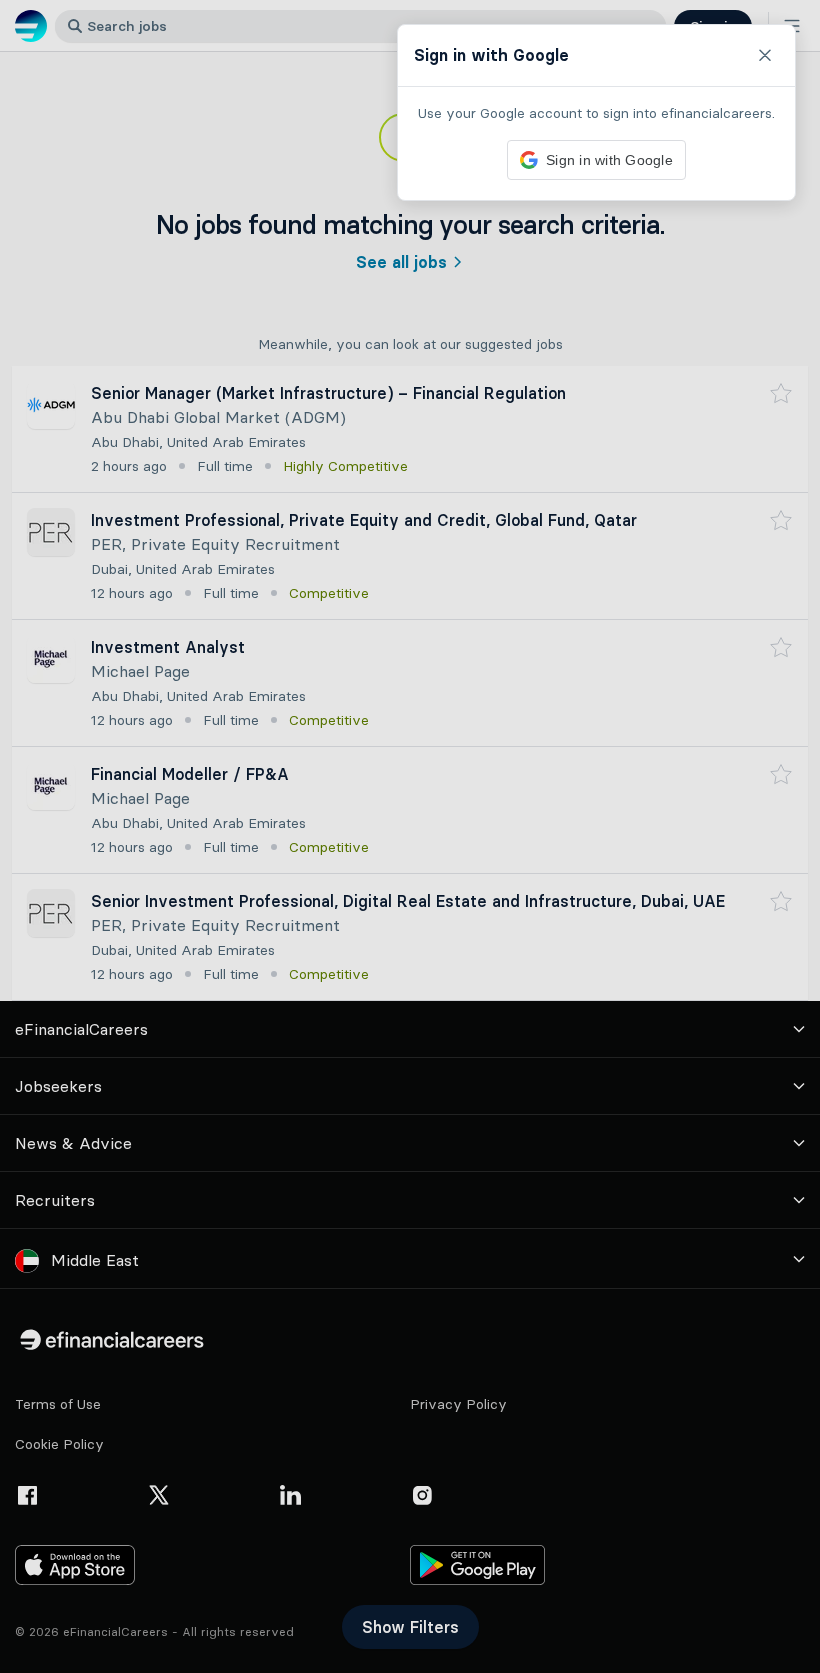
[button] (410, 836)
